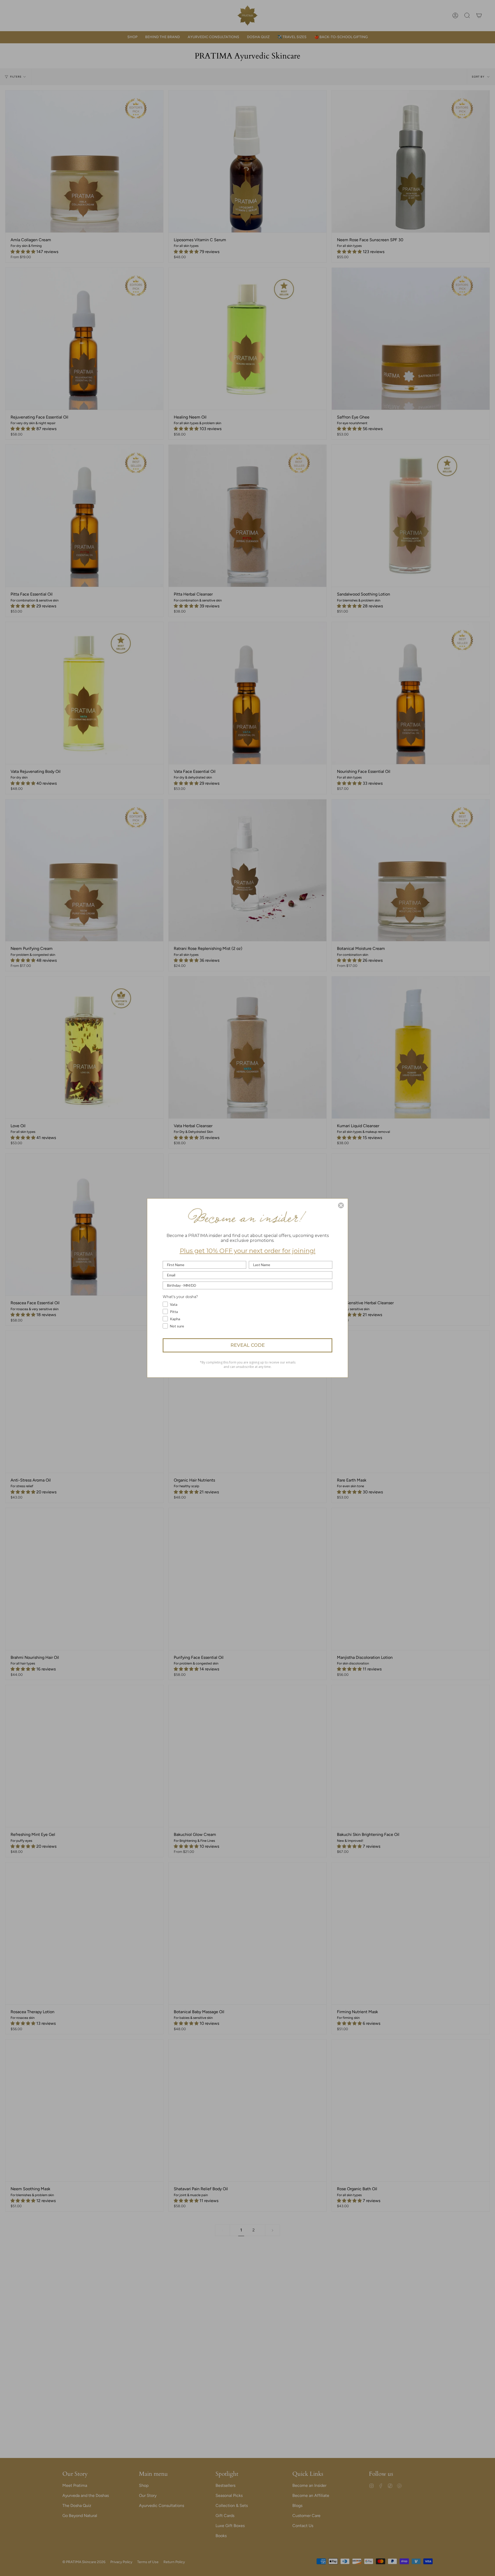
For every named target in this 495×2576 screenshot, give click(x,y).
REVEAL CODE (248, 1345)
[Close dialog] (341, 1205)
